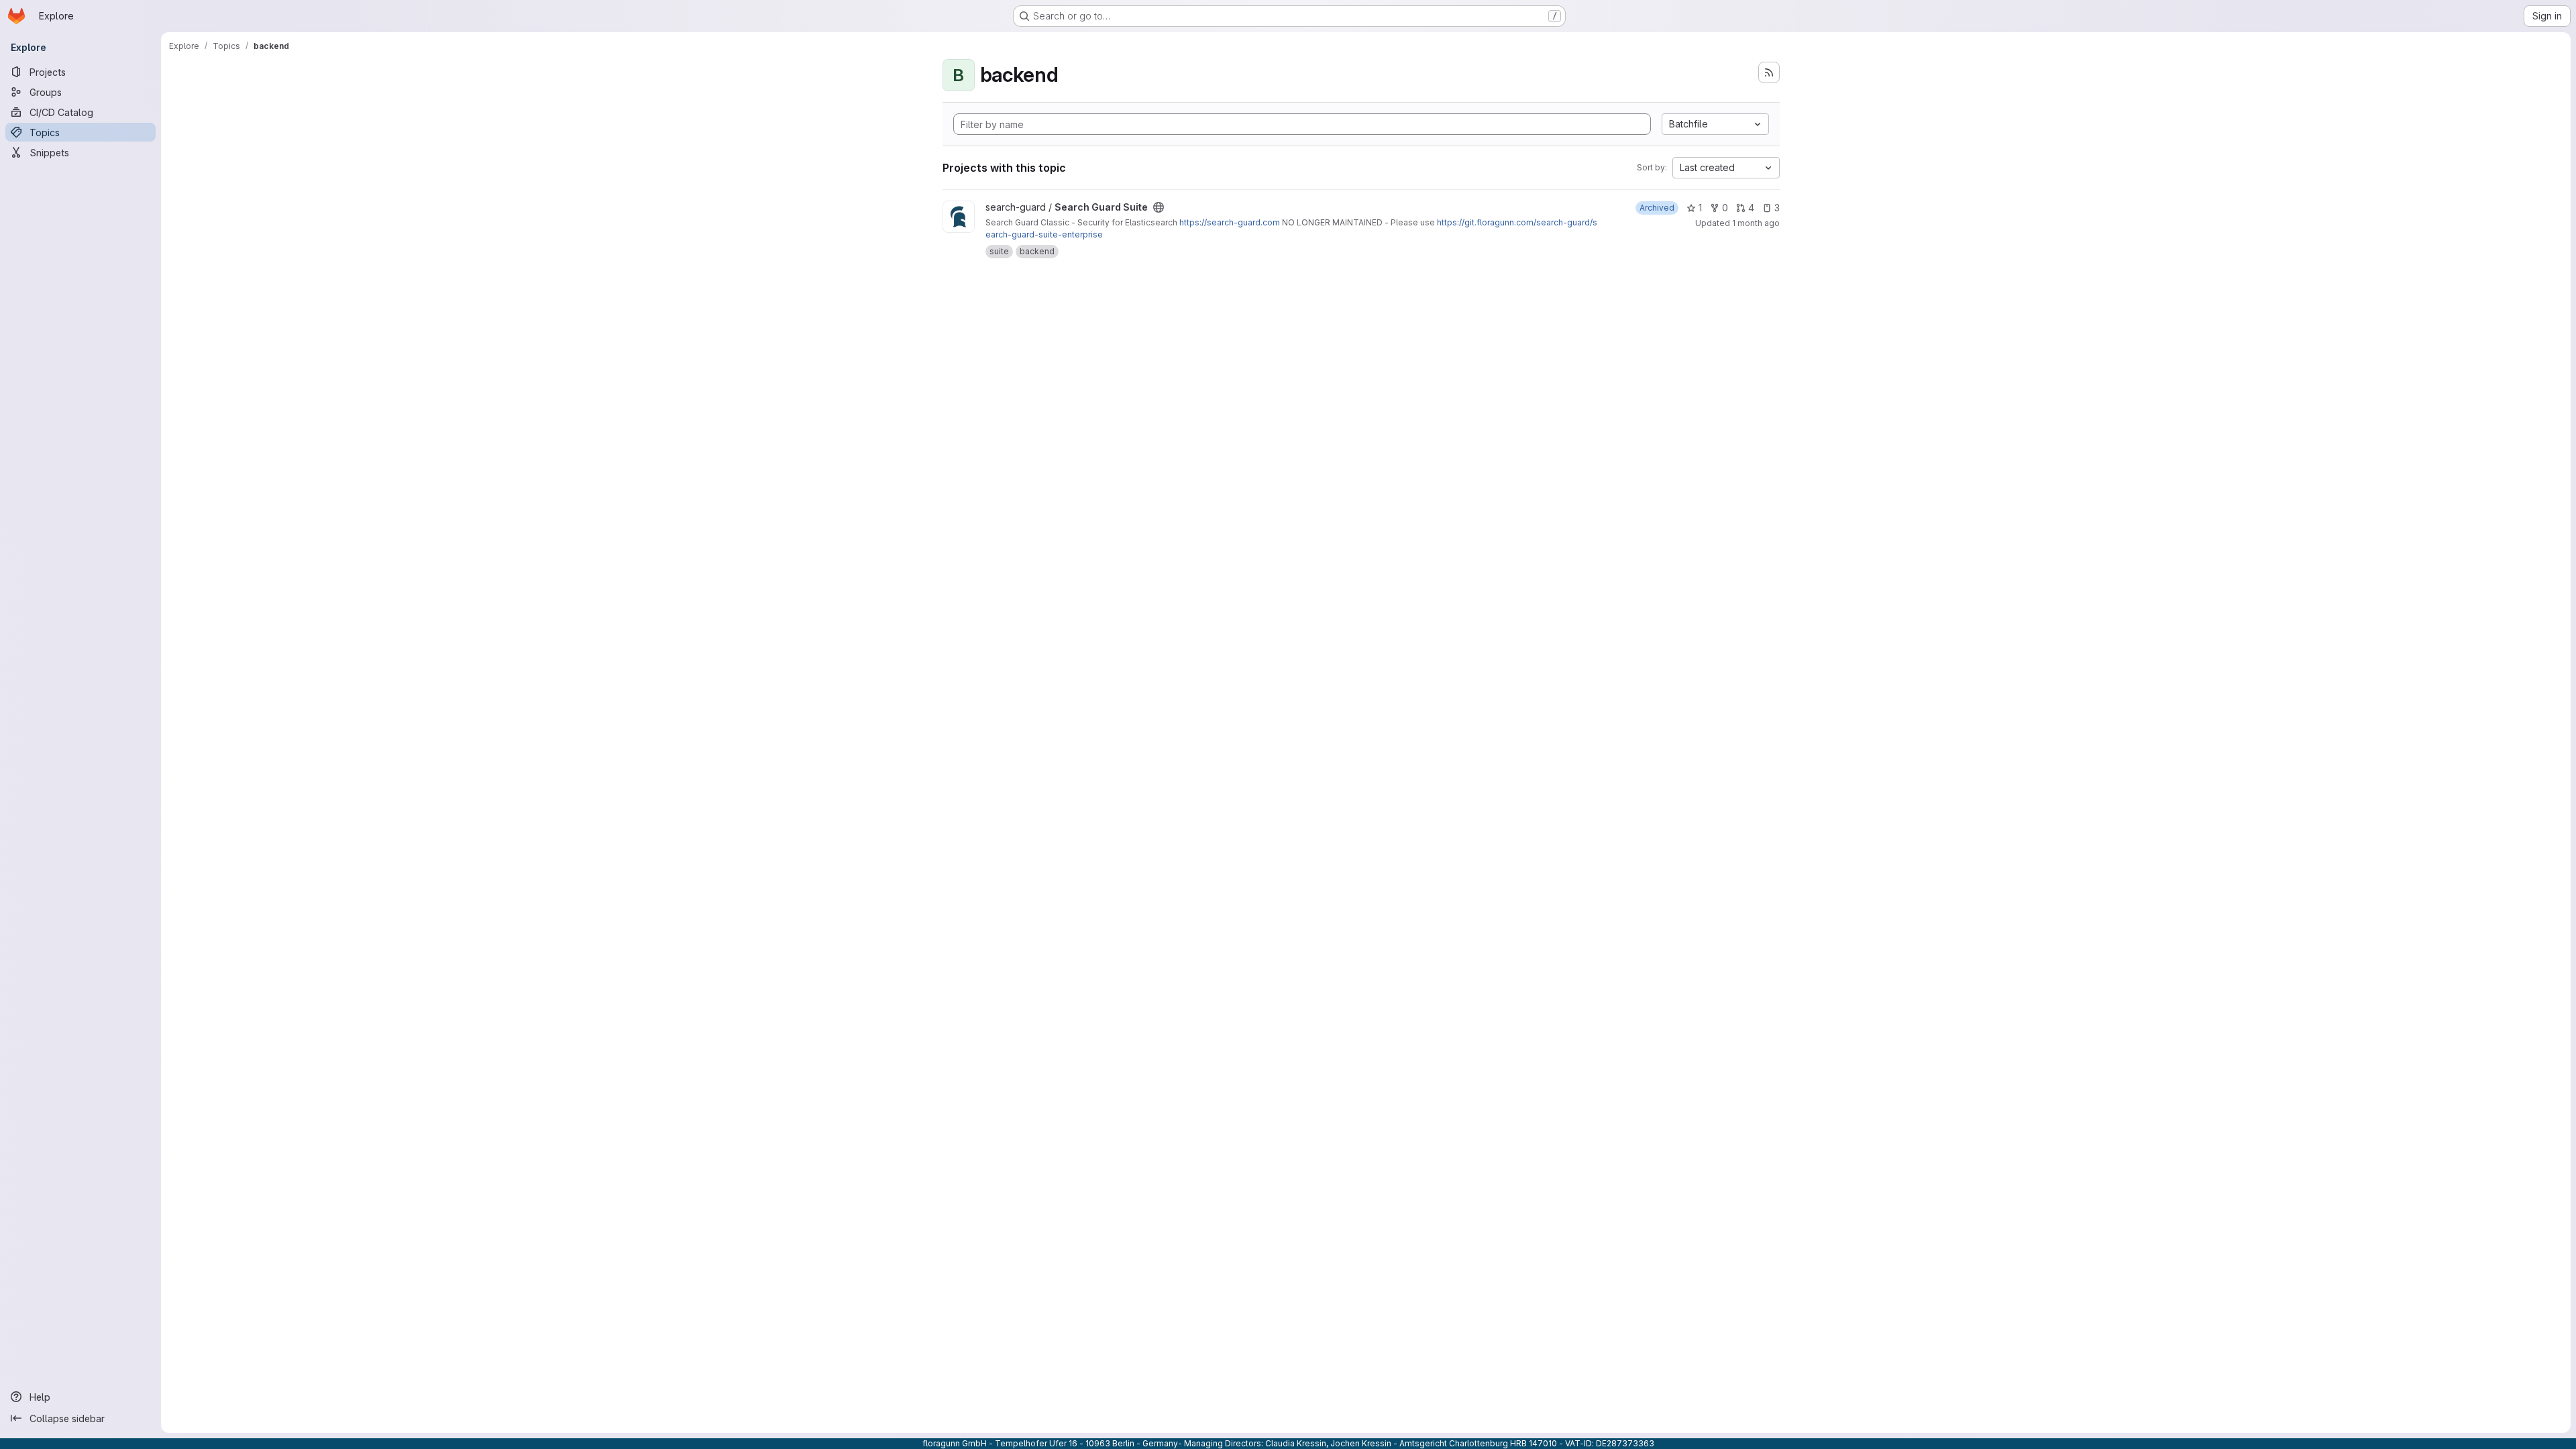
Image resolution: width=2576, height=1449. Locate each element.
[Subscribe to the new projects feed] (1769, 72)
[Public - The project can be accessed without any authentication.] (1159, 207)
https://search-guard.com (1230, 222)
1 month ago (1756, 223)
